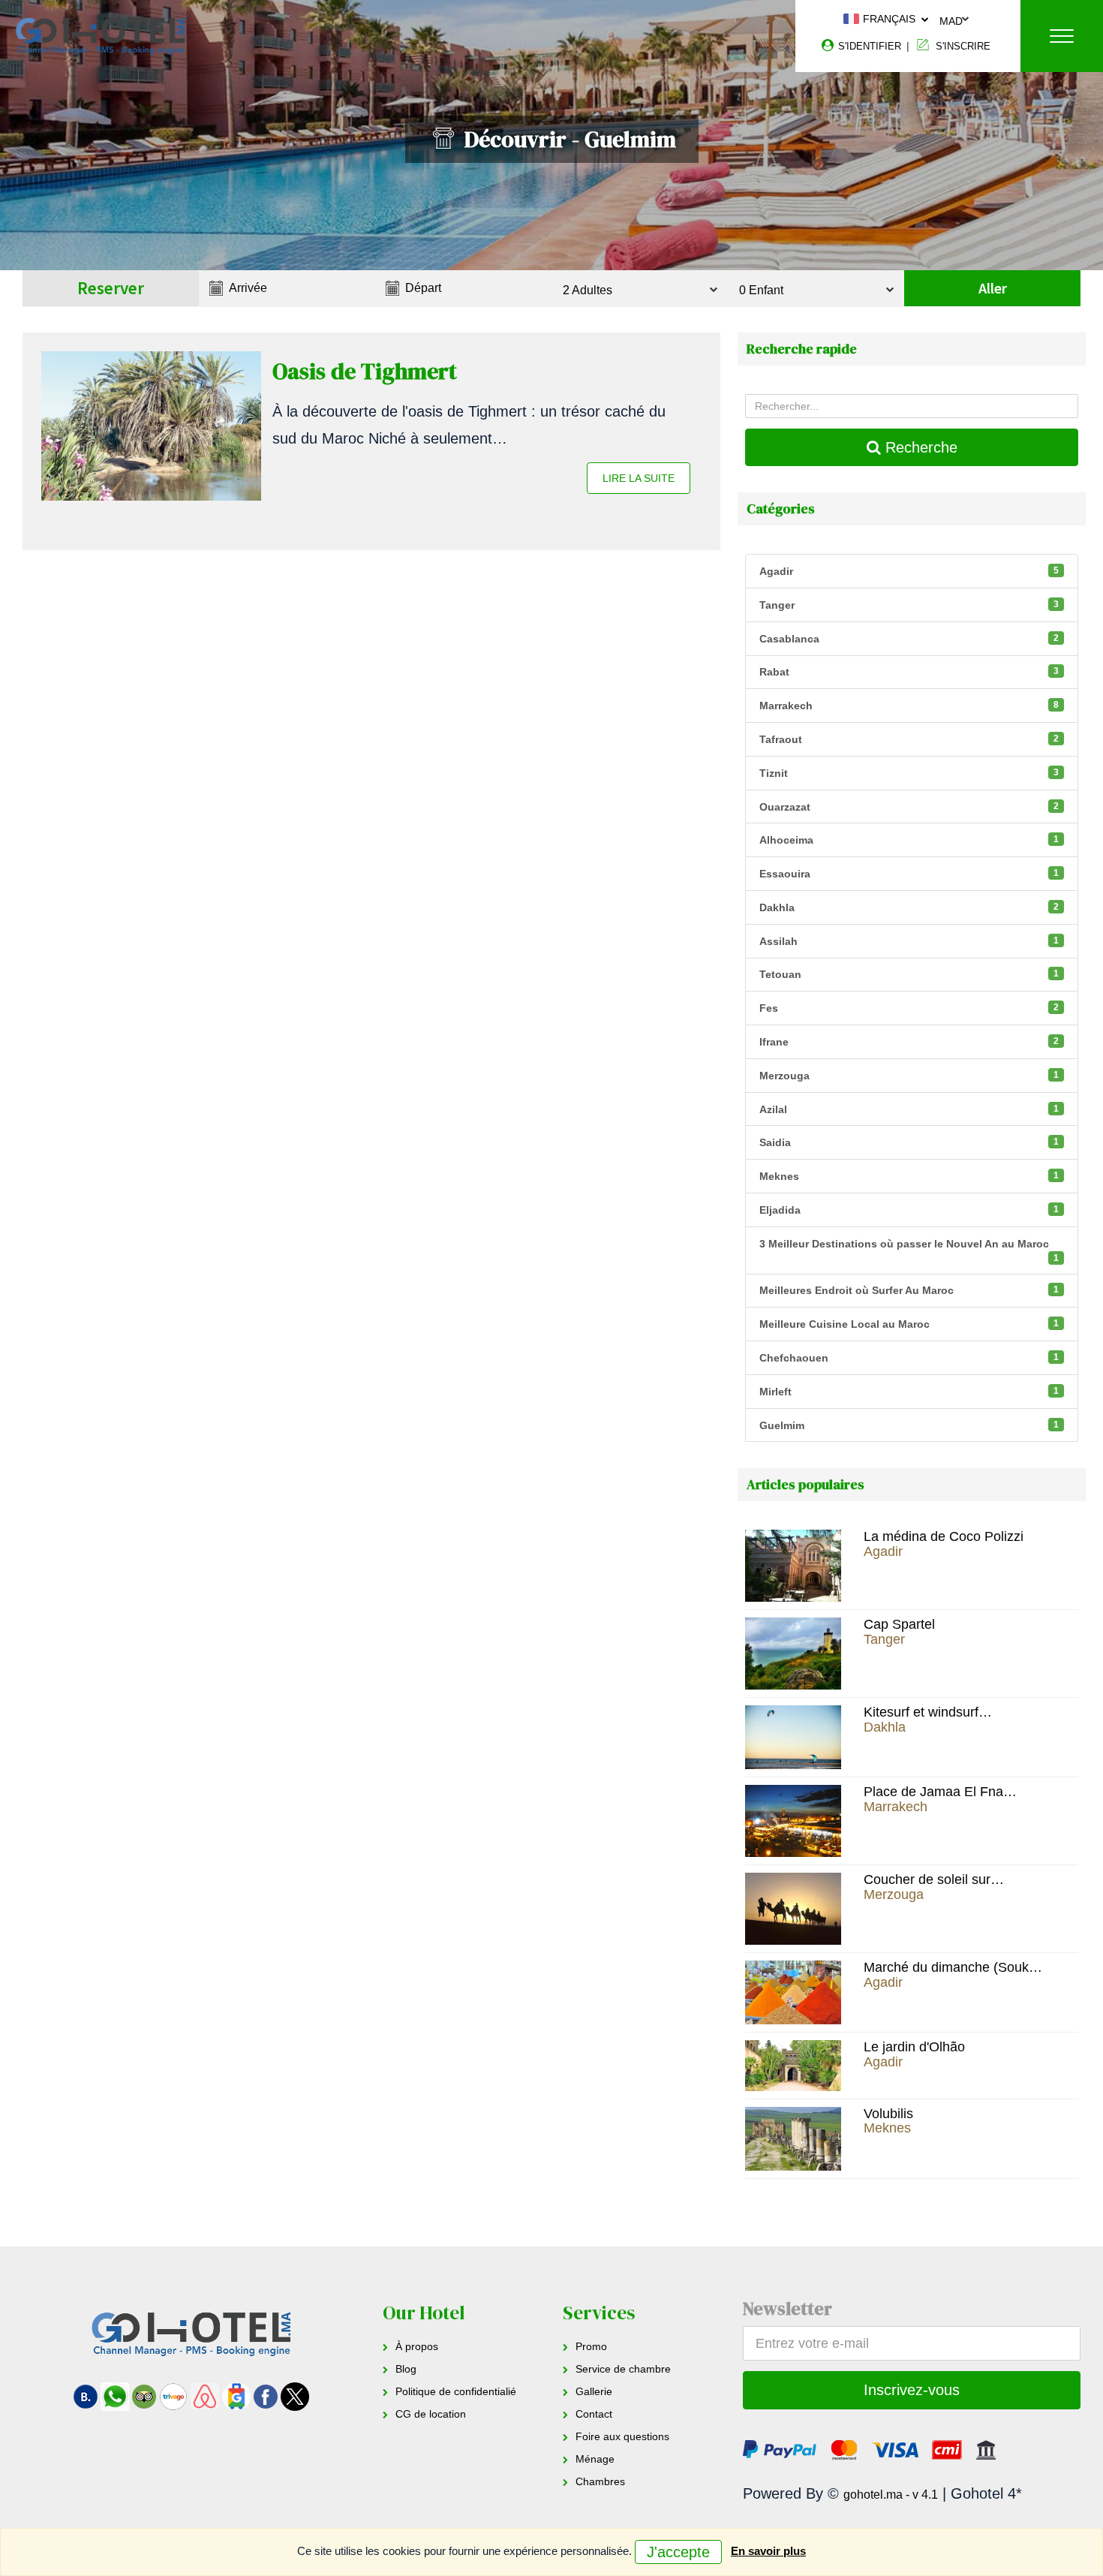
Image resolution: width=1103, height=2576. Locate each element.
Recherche (919, 447)
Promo (591, 2346)
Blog (406, 2369)
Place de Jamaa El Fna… (940, 1792)
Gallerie (594, 2391)
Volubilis (888, 2114)
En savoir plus (768, 2551)
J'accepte (678, 2552)
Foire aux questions (622, 2436)
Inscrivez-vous (912, 2390)
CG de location (431, 2414)
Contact (594, 2414)
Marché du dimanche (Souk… (953, 1967)
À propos (417, 2346)
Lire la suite (639, 478)
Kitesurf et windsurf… (928, 1712)
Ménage (595, 2459)
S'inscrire (962, 46)
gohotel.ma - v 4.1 (891, 2495)
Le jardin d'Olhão (914, 2047)
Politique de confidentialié (456, 2391)
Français (888, 19)
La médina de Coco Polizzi (944, 1536)
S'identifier (868, 46)
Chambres (600, 2481)
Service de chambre (623, 2369)
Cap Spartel (899, 1624)
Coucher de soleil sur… (934, 1879)
